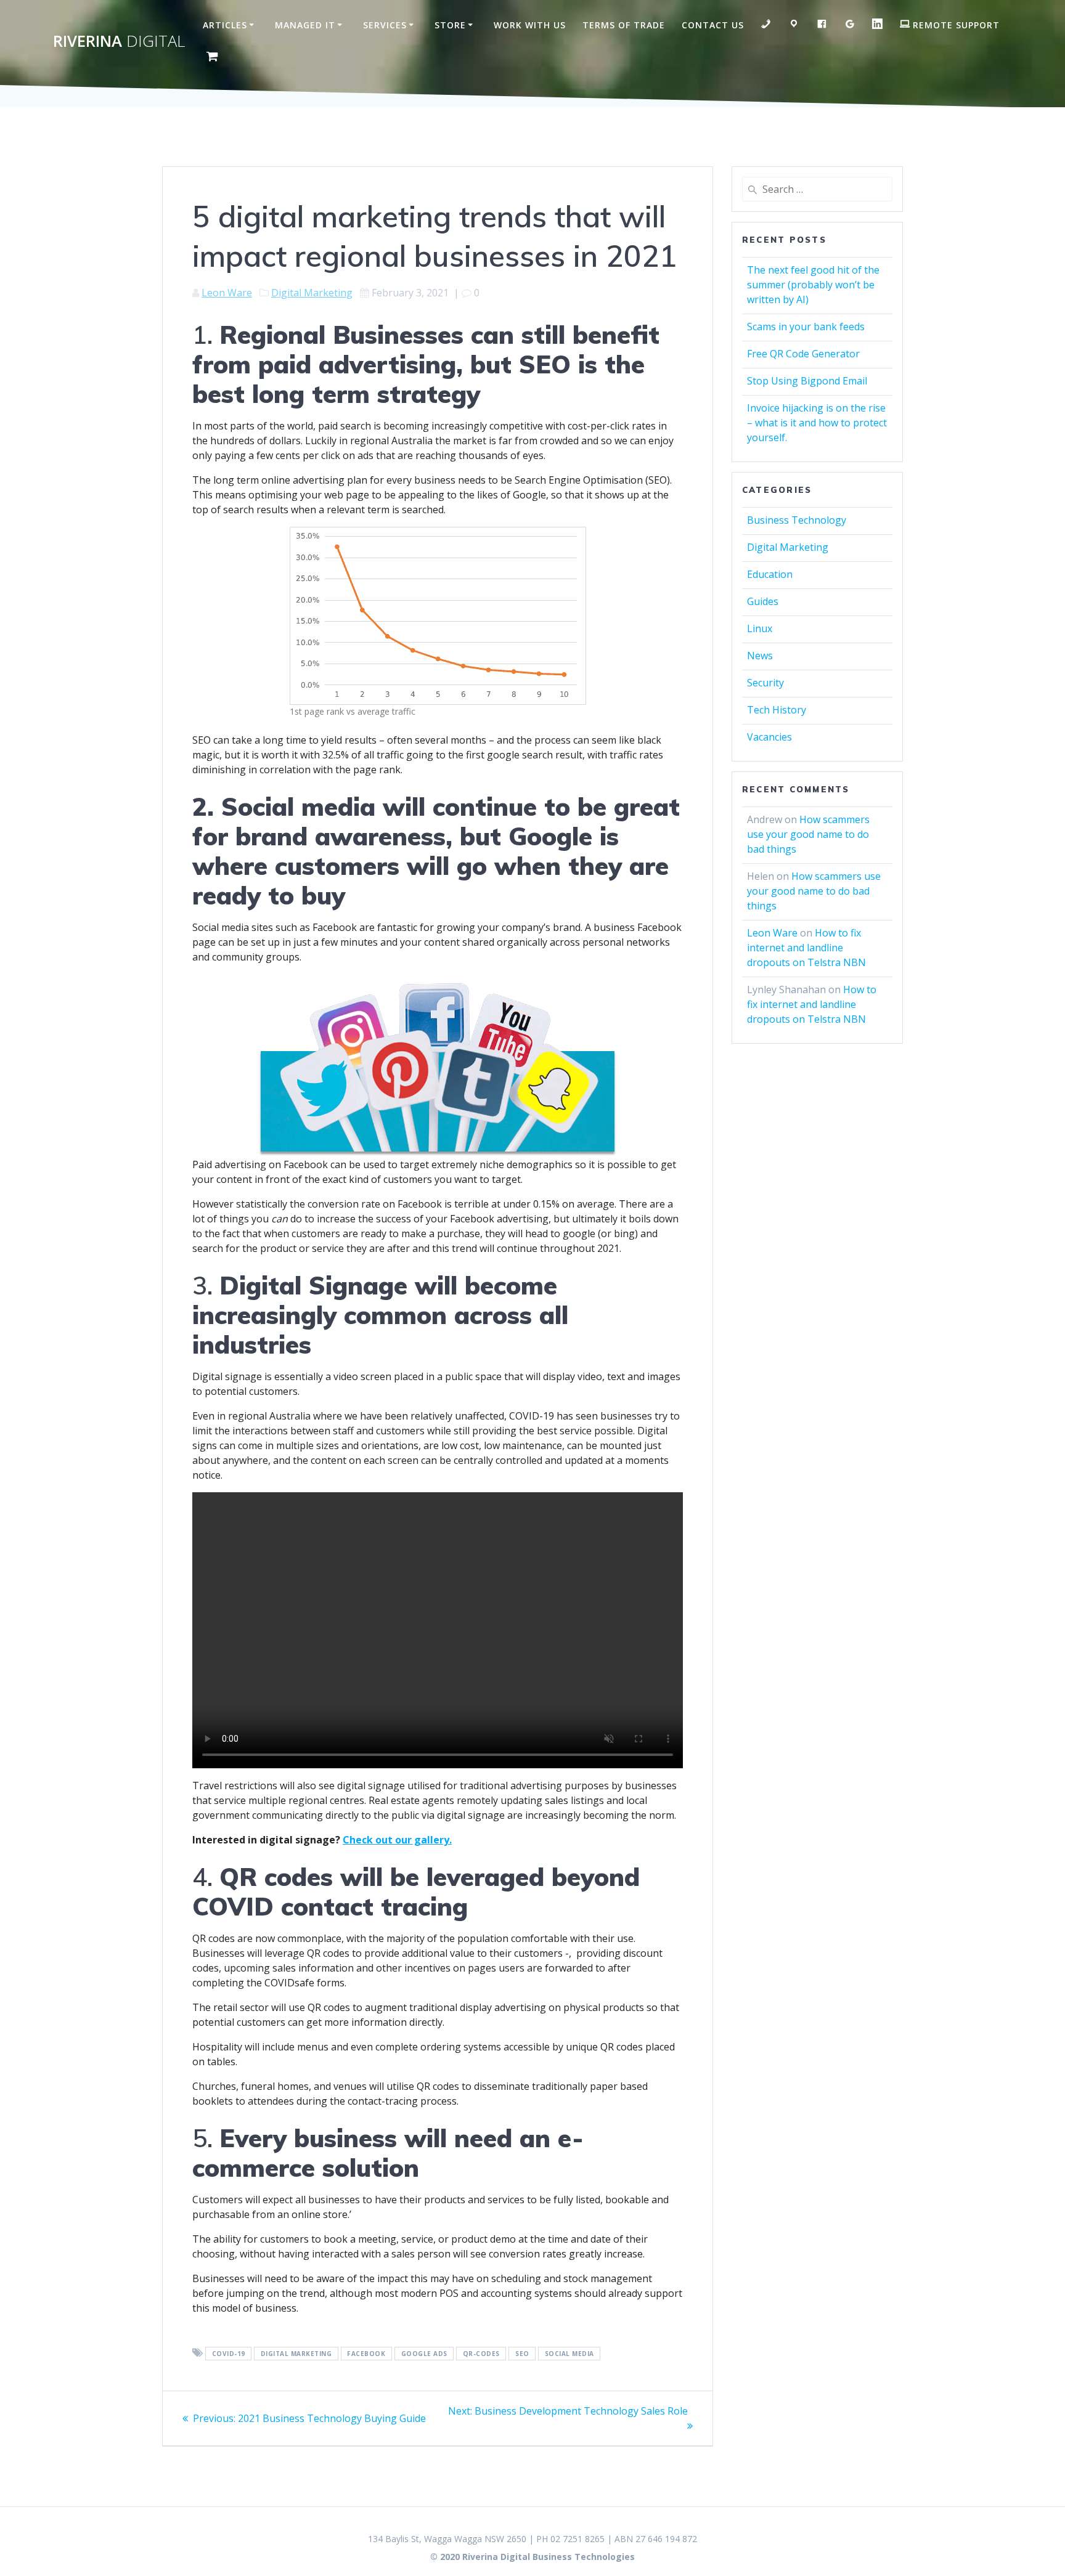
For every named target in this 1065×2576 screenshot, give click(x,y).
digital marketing (296, 2354)
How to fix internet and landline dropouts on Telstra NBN (806, 948)
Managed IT (305, 25)
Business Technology (797, 520)
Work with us (530, 25)
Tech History (777, 710)
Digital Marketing (312, 293)
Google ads (424, 2354)
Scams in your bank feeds (806, 327)
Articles (225, 25)
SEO (522, 2354)
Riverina (119, 41)
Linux (760, 628)
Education (770, 574)
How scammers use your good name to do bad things (808, 834)
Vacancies (769, 737)
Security (765, 683)
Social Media (569, 2354)
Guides (763, 601)
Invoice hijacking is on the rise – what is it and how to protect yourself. (817, 423)
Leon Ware (227, 293)
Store (450, 25)
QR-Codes (481, 2354)
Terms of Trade (624, 25)
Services (385, 25)
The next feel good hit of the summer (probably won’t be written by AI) (813, 285)
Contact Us (713, 25)
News (760, 656)
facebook (366, 2354)
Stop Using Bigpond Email (807, 381)
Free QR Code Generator (803, 354)
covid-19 (229, 2354)
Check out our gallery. (397, 1840)
